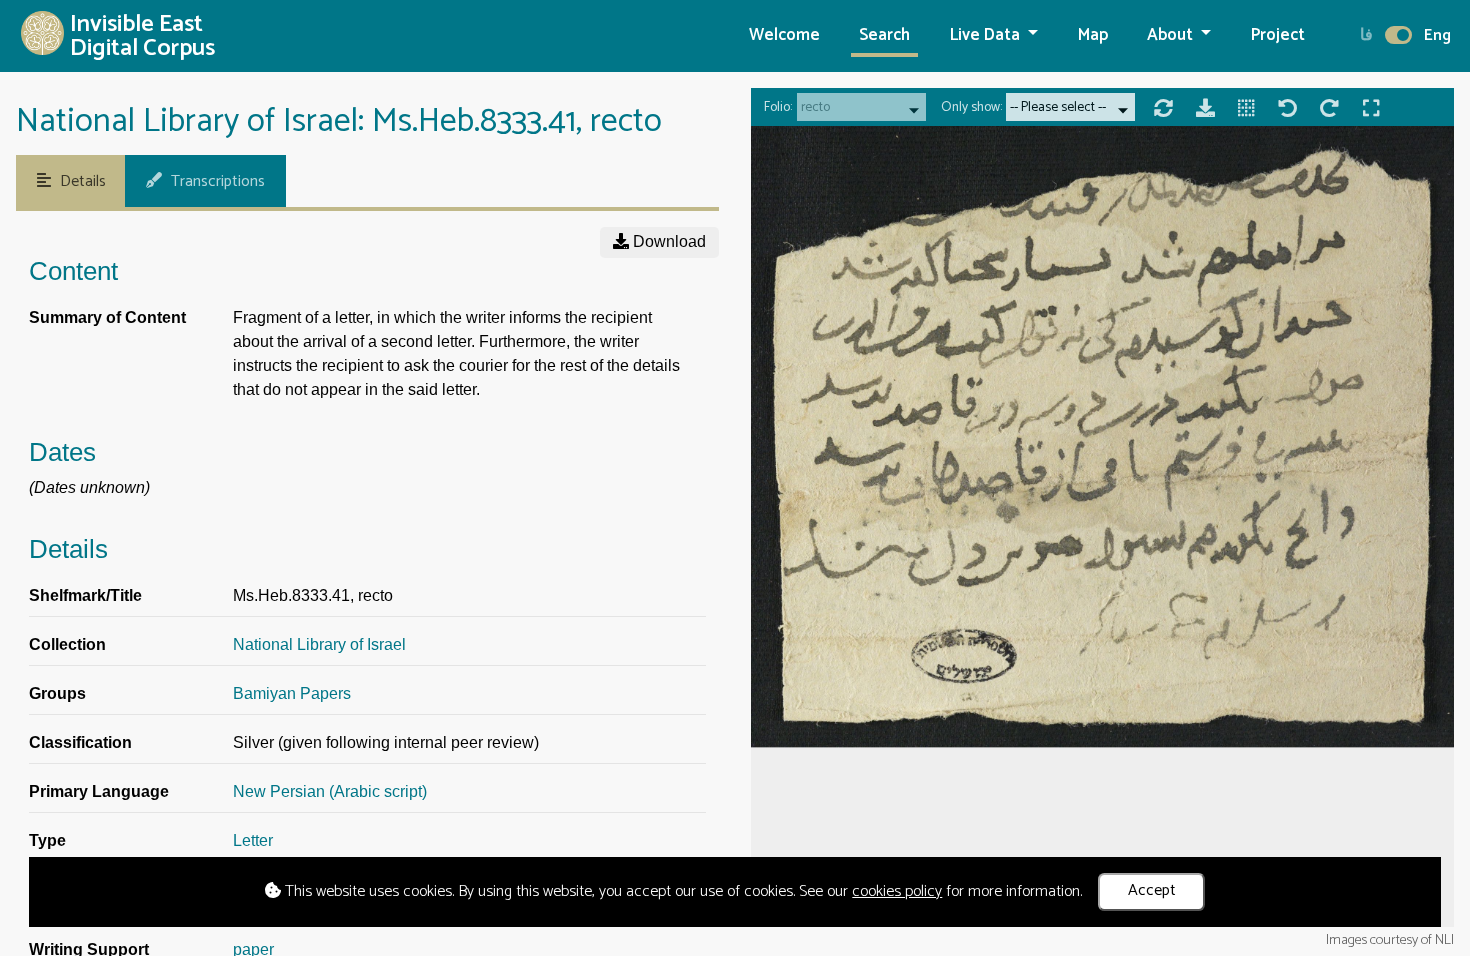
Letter (253, 840)
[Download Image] (1206, 111)
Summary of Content (107, 317)
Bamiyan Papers (292, 693)
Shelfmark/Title (85, 595)
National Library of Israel (319, 644)
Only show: (971, 107)
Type (47, 840)
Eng (1437, 35)
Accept (1152, 890)
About (1172, 35)
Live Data (987, 35)
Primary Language (99, 791)
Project (1278, 35)
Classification (80, 742)
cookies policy (897, 891)
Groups (57, 693)
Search (884, 35)
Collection (67, 644)
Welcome (784, 35)
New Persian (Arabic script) (330, 791)
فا (1366, 35)
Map (1093, 35)
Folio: (778, 107)
